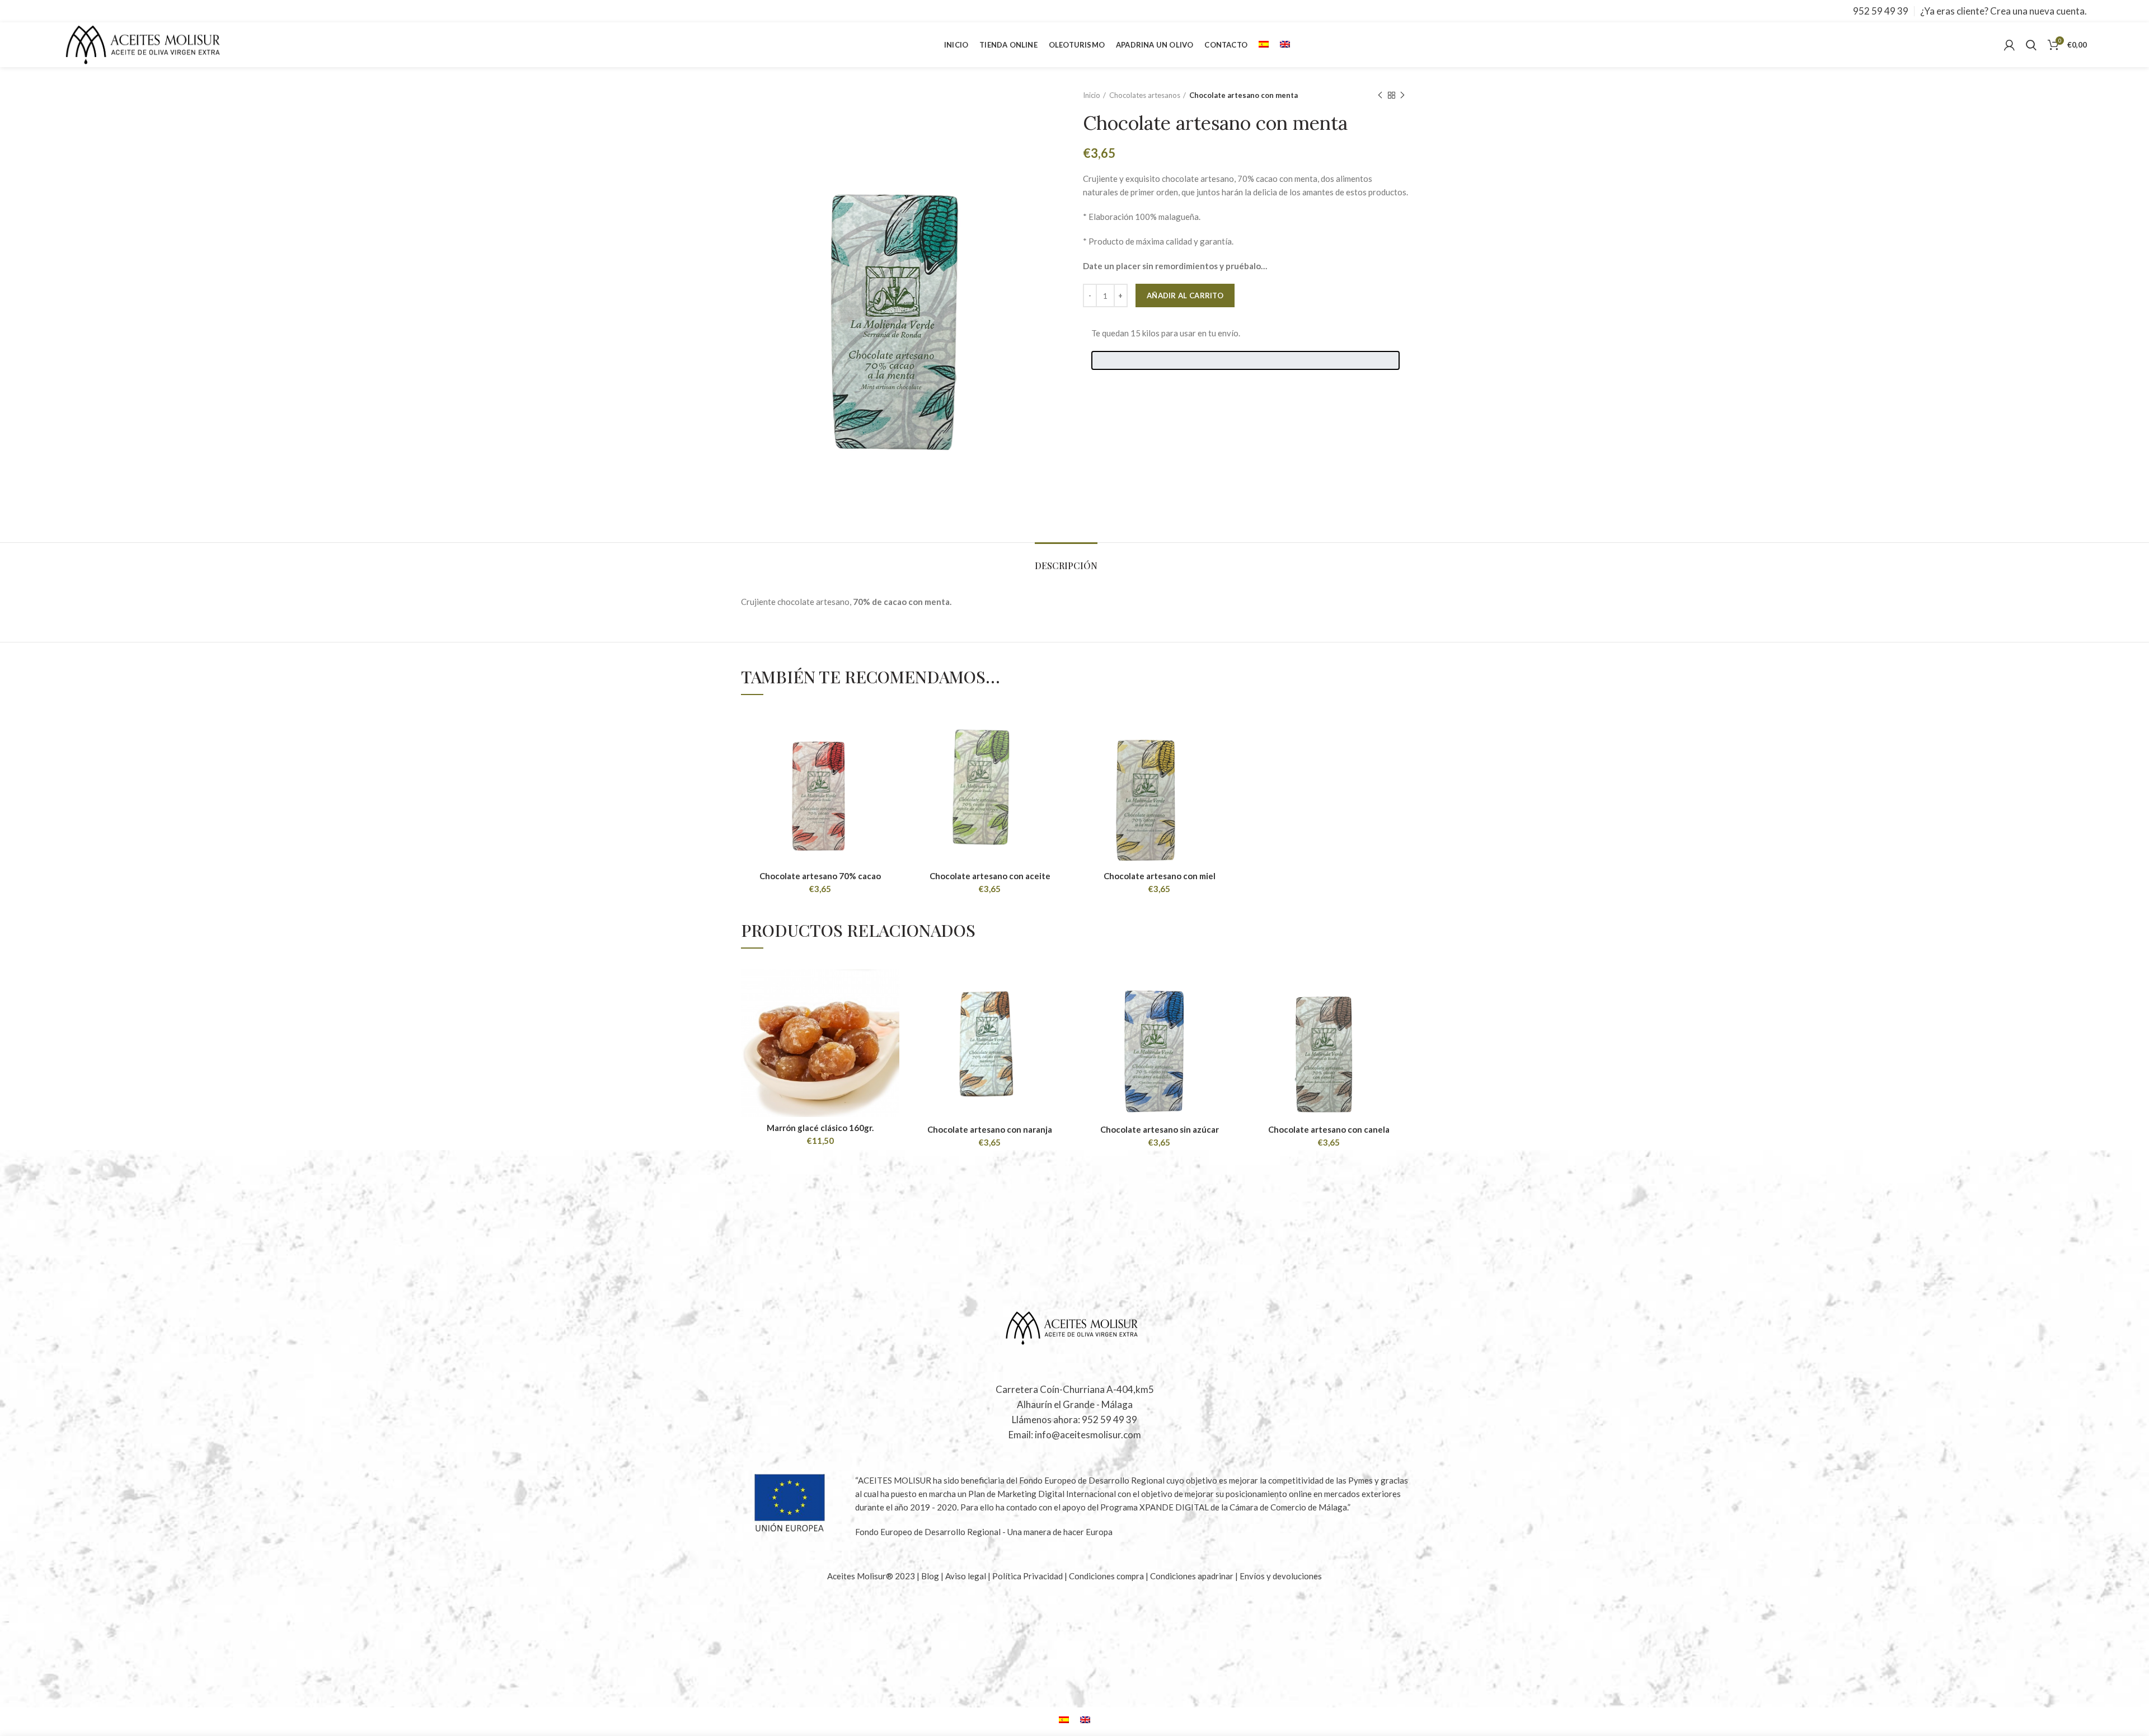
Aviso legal (966, 1576)
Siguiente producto (1402, 95)
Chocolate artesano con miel (1160, 876)
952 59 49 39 (1881, 11)
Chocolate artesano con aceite (990, 876)
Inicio (1092, 95)
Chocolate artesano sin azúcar (1160, 1129)
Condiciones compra (1107, 1576)
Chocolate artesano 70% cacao (820, 876)
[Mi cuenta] (2009, 45)
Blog (931, 1576)
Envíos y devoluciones (1281, 1576)
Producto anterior (1380, 95)
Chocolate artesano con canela (1329, 1129)
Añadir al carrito (1185, 295)
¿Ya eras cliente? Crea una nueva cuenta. (2003, 11)
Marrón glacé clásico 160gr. (820, 1128)
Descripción (1066, 566)
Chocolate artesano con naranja (990, 1129)
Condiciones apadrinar (1193, 1576)
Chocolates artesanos (1145, 95)
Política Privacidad (1027, 1576)
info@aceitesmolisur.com (1088, 1435)
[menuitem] (1264, 45)
